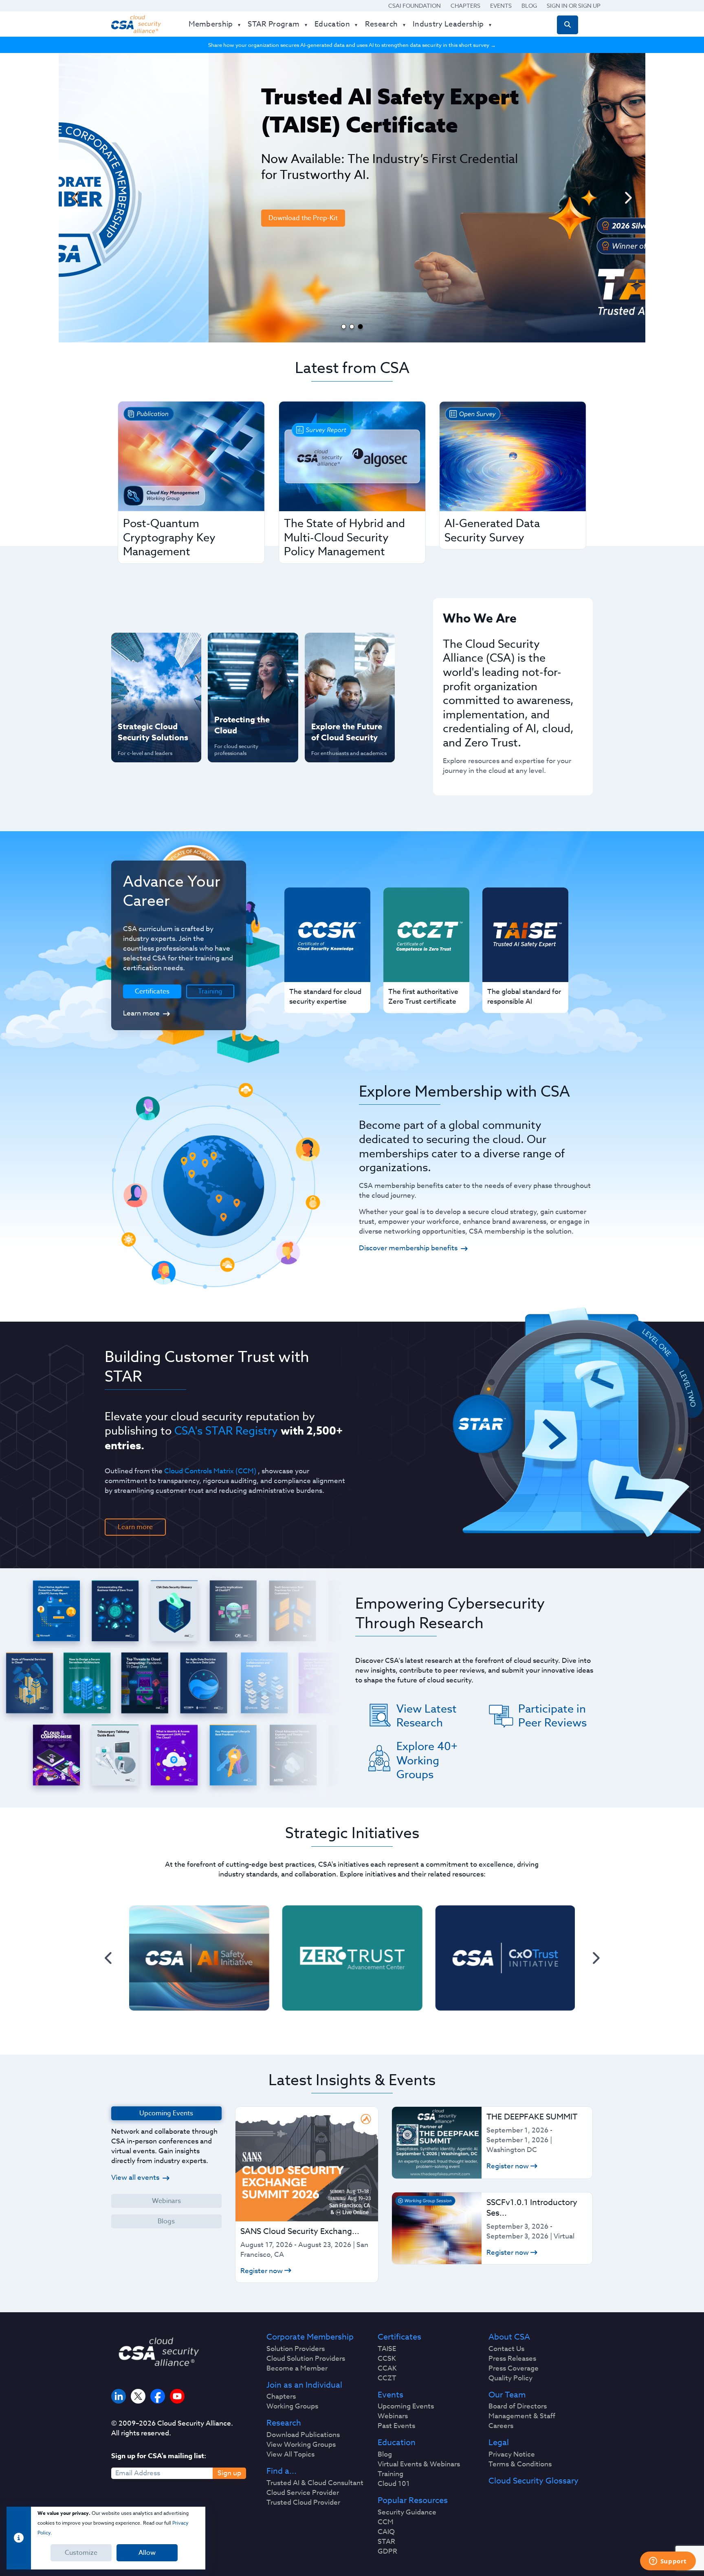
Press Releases (512, 2359)
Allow (147, 2553)
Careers (501, 2426)
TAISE (387, 2349)
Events (501, 6)
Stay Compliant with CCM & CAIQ (246, 647)
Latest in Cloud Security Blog (348, 700)
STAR (386, 2542)
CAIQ (386, 2532)
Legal (499, 2443)
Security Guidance (407, 2512)
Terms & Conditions (520, 2464)
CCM (386, 2522)
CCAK (387, 2369)
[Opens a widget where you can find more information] (668, 2562)
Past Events (396, 2426)
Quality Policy (510, 2378)
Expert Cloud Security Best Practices (248, 700)
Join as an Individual (304, 2385)
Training (210, 991)
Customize (81, 2553)
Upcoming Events (406, 2406)
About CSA (509, 2337)
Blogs (166, 2221)
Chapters (465, 6)
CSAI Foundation (415, 6)
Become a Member (297, 2369)
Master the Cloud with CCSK (249, 674)
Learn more (141, 1013)
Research (284, 2423)
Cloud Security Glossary (533, 2481)
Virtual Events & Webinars (419, 2464)
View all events (135, 2178)
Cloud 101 (394, 2484)
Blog (529, 6)
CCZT (387, 2378)
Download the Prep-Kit (153, 218)
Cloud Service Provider (303, 2493)
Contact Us (506, 2349)
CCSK (387, 2359)
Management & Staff (522, 2416)
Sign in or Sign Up (574, 6)
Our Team (507, 2395)
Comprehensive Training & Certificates (349, 647)
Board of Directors (518, 2406)
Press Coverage (514, 2369)
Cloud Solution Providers (306, 2359)
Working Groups (292, 2406)
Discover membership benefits (408, 1248)
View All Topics (290, 2455)
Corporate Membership (310, 2337)
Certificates (399, 2337)
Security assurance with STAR (154, 647)
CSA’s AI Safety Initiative (141, 674)
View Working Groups (301, 2445)
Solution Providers (296, 2349)
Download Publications (303, 2435)
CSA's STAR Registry (226, 1430)
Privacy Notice (512, 2455)
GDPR (387, 2552)
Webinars (166, 2201)
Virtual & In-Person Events (339, 674)
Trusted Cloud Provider (303, 2503)
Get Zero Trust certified (140, 700)
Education (397, 2443)
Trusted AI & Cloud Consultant (315, 2483)
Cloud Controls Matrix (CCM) (210, 1471)
